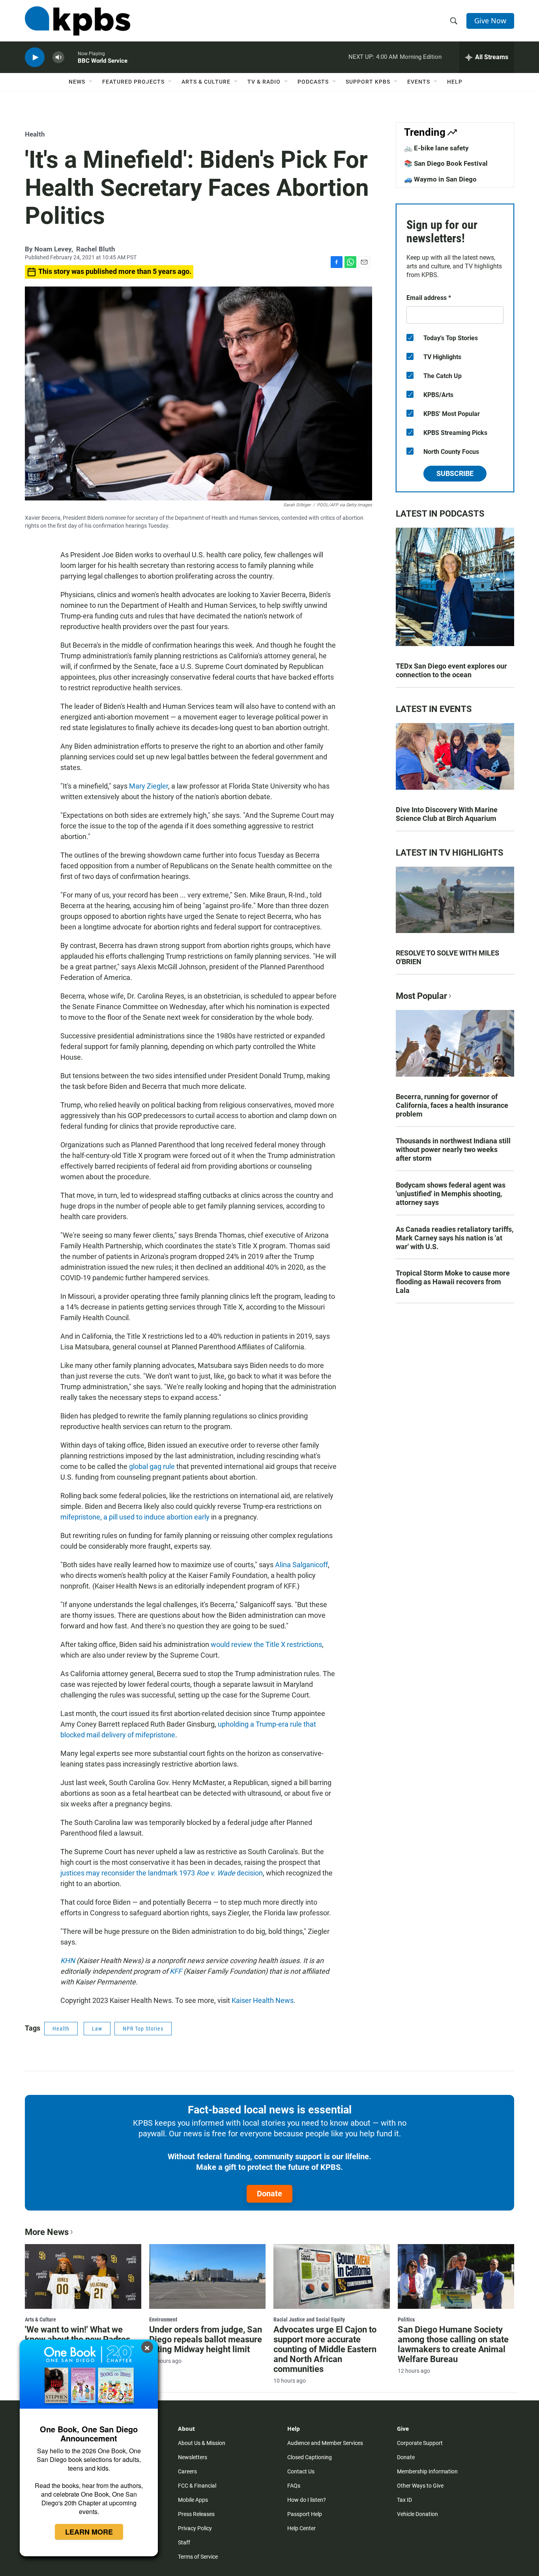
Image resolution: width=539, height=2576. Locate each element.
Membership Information (427, 2471)
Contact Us (301, 2471)
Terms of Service (198, 2557)
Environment (163, 2319)
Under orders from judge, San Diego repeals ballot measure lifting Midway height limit (206, 2339)
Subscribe (455, 473)
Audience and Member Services (325, 2443)
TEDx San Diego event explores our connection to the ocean (451, 670)
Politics (406, 2319)
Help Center (301, 2528)
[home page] (78, 21)
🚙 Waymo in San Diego (440, 179)
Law (97, 2029)
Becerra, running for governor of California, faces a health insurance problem (452, 1105)
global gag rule (152, 1466)
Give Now (490, 21)
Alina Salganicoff (301, 1565)
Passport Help (305, 2514)
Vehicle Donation (417, 2514)
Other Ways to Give (420, 2486)
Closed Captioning (310, 2457)
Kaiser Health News (263, 2000)
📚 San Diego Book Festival (446, 163)
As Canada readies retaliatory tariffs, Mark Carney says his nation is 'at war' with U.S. (455, 1238)
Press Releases (196, 2514)
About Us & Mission (202, 2443)
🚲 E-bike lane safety (436, 148)
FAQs (294, 2486)
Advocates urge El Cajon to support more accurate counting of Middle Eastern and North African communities (325, 2349)
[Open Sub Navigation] (91, 82)
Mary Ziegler (149, 786)
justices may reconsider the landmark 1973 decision (162, 1873)
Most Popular (421, 996)
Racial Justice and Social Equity (309, 2319)
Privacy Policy (195, 2528)
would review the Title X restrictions (266, 1644)
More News (47, 2232)
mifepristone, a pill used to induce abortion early (135, 1517)
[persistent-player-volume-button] (58, 57)
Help (455, 82)
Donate (269, 2194)
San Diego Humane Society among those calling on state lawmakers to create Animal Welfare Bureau (453, 2344)
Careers (187, 2471)
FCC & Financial (197, 2486)
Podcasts (313, 82)
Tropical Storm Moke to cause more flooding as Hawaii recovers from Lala (453, 1282)
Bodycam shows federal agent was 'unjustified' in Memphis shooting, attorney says (451, 1194)
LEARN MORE (89, 2532)
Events (419, 82)
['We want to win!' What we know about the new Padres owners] (83, 2276)
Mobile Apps (193, 2500)
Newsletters (193, 2457)
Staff (184, 2542)
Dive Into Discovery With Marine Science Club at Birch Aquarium (447, 814)
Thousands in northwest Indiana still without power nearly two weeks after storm (453, 1149)
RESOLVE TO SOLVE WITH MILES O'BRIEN (447, 957)
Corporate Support (420, 2443)
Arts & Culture (206, 82)
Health (35, 134)
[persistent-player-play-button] (35, 57)
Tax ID (404, 2500)
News (77, 82)
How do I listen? (307, 2500)
